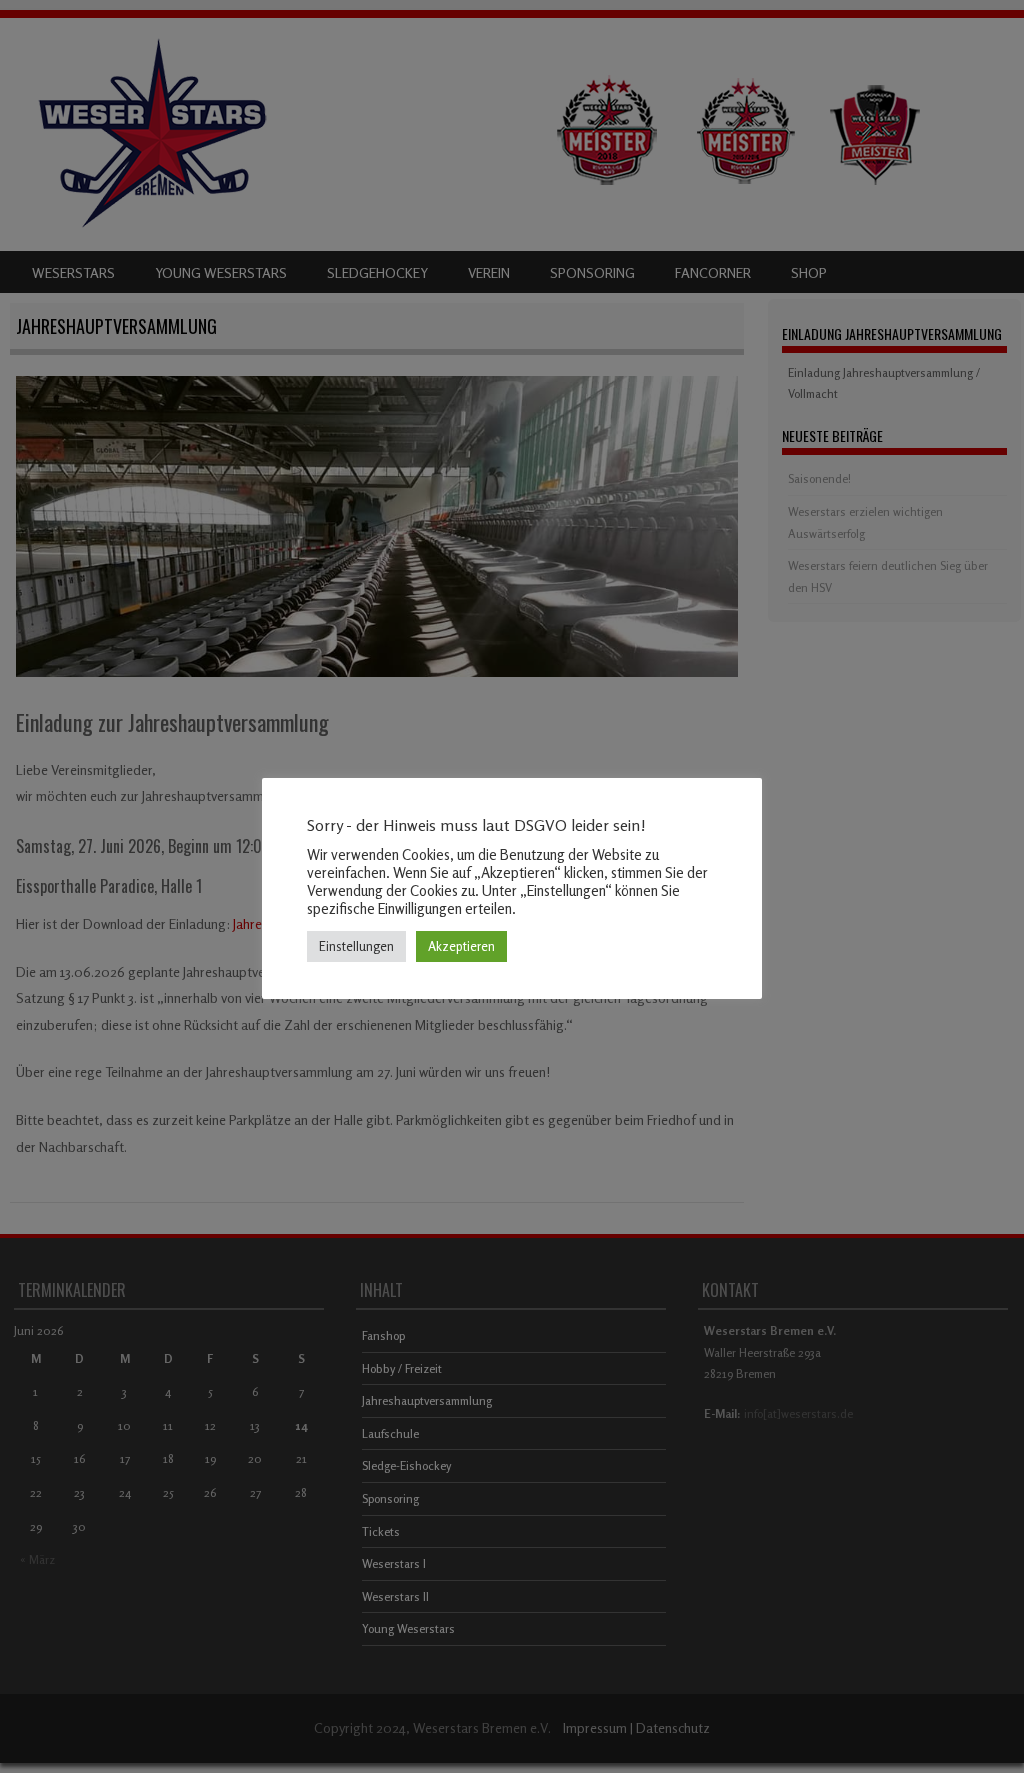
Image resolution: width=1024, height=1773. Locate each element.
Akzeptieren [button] (461, 946)
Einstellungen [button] (356, 946)
